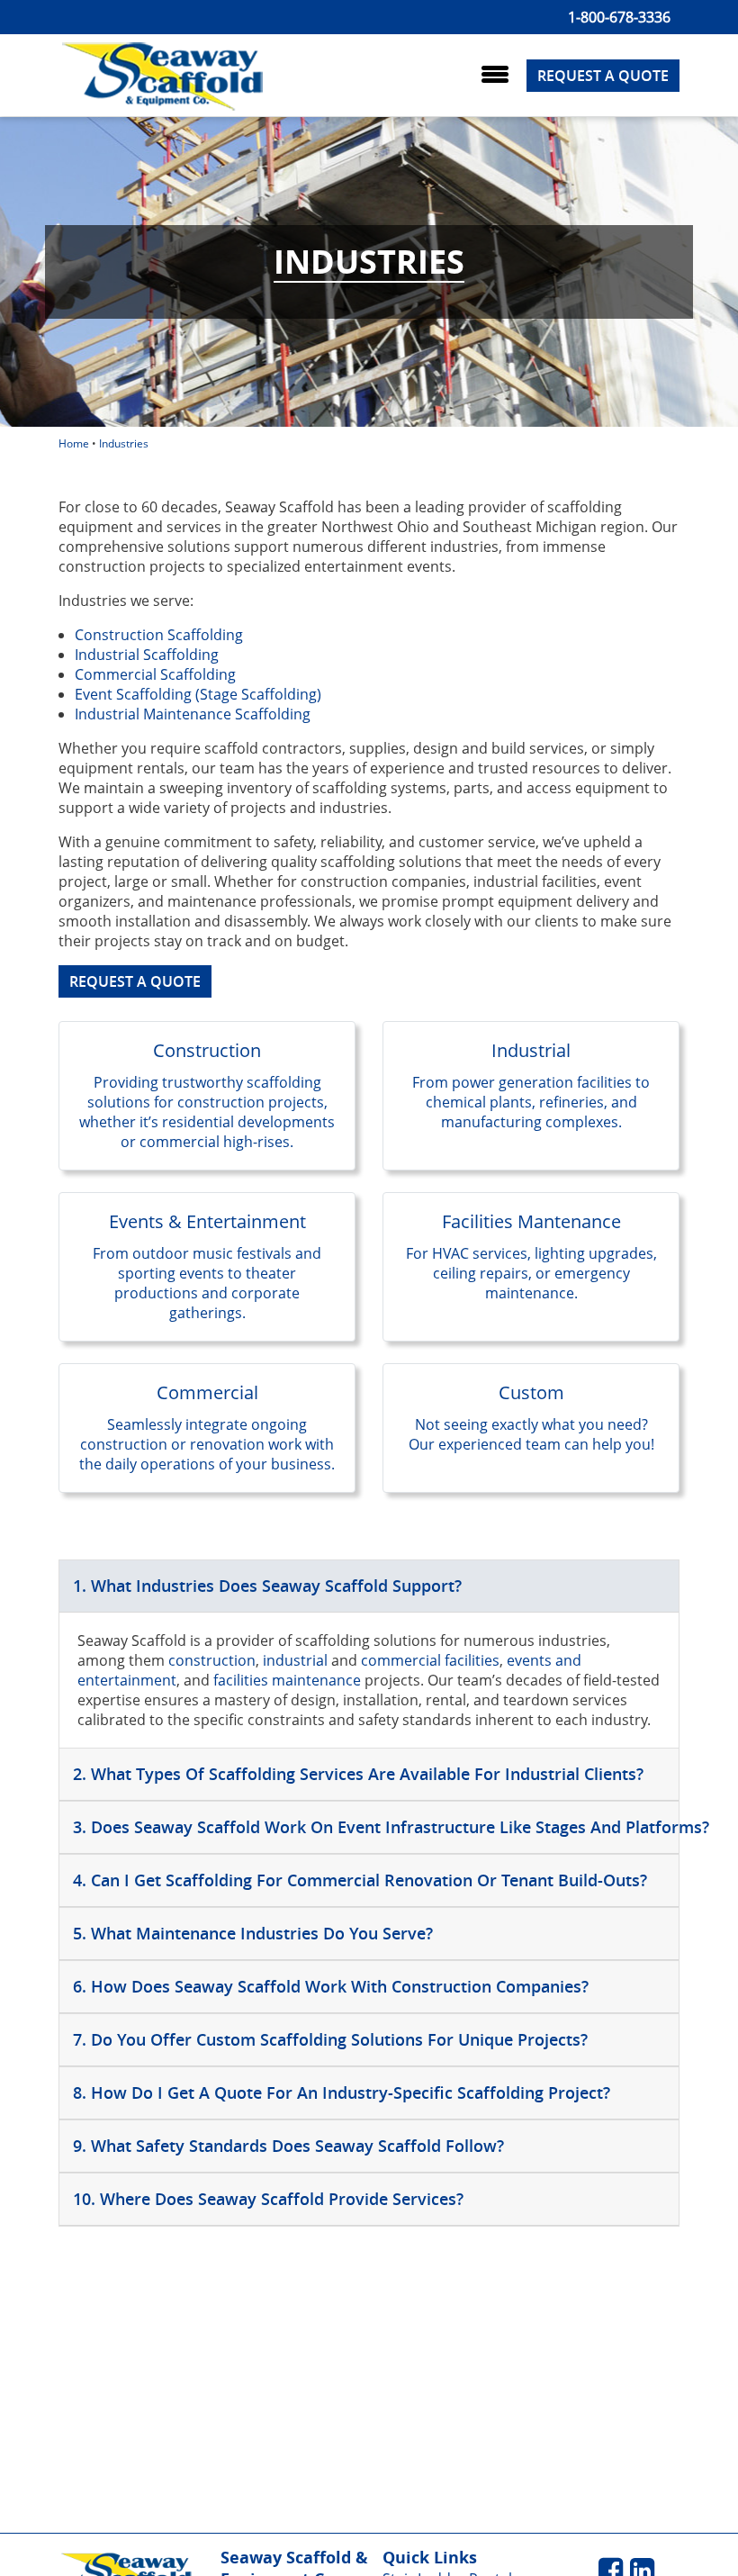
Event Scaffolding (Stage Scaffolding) (198, 694)
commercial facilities (430, 1660)
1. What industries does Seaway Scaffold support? (267, 1586)
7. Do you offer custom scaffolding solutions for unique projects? (330, 2039)
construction (212, 1660)
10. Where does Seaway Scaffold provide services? (268, 2199)
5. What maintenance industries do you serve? (253, 1933)
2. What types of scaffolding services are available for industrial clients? (358, 1774)
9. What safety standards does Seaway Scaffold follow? (288, 2146)
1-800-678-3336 (619, 17)
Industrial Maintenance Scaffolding (193, 714)
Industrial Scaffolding (147, 655)
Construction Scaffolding (159, 635)
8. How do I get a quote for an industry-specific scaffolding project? (342, 2092)
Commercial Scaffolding (155, 674)
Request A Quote (603, 76)
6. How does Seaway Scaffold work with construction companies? (331, 1986)
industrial (297, 1660)
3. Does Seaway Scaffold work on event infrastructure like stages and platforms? (376, 1827)
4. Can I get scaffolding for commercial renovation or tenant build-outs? (360, 1880)
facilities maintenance (287, 1680)
